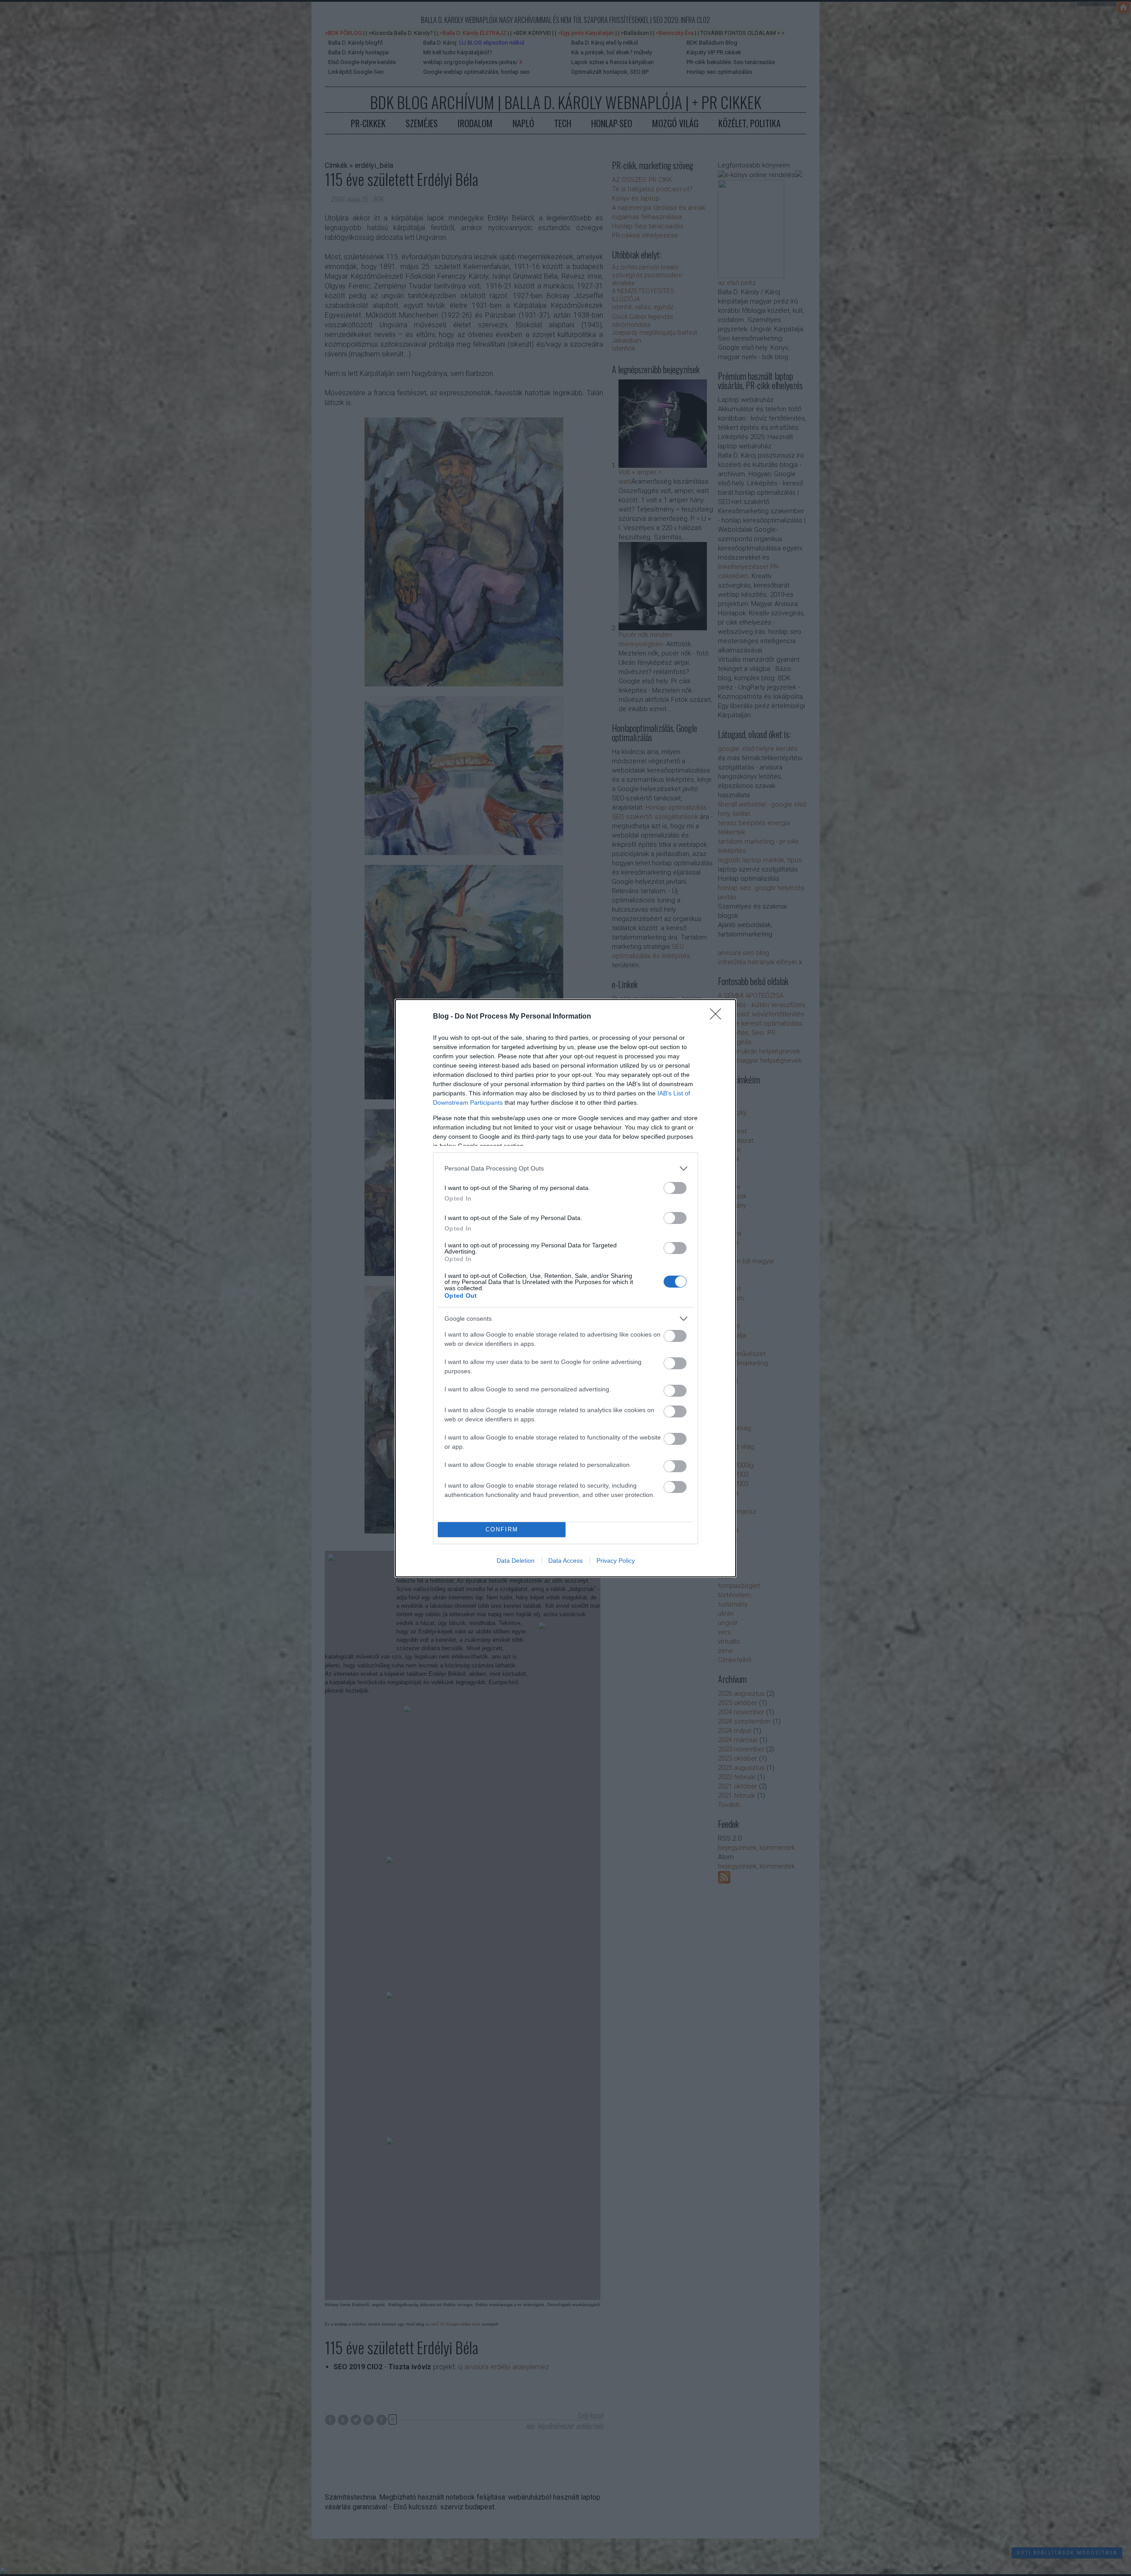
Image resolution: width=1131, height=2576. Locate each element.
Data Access (565, 1561)
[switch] (675, 1188)
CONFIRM (502, 1529)
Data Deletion (516, 1561)
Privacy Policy (616, 1561)
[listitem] (565, 1169)
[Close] (718, 1017)
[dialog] (565, 1288)
